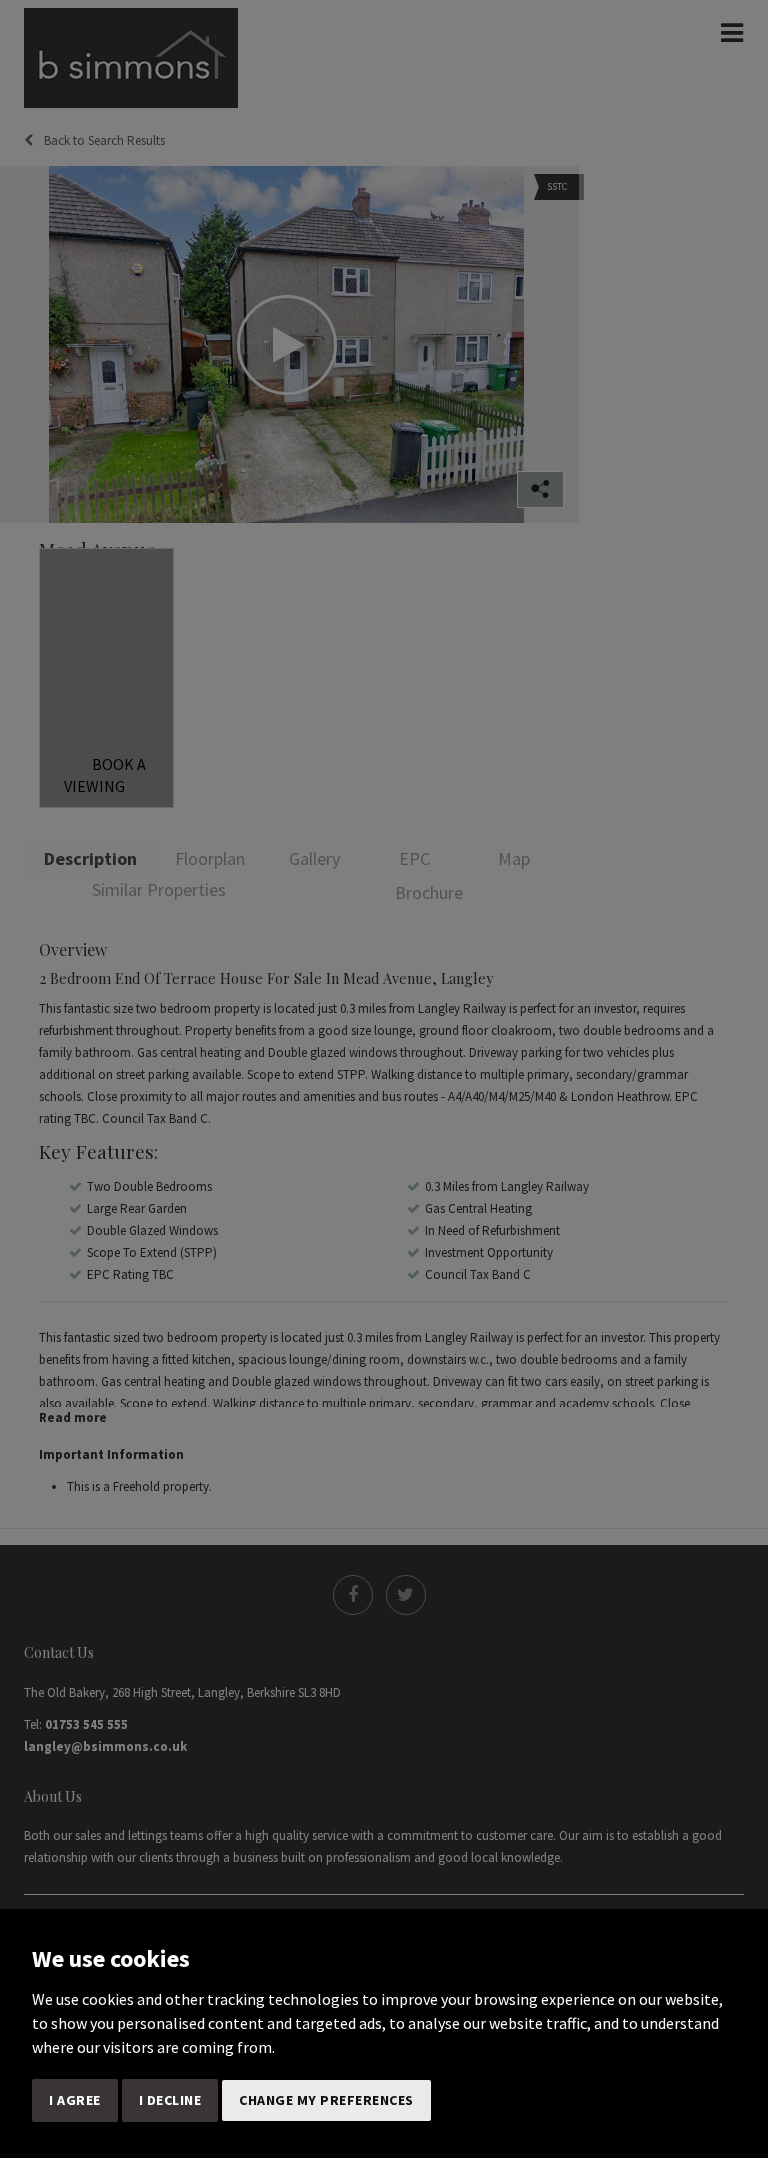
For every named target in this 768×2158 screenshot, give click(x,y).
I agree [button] (75, 2100)
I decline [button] (170, 2100)
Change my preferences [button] (326, 2100)
